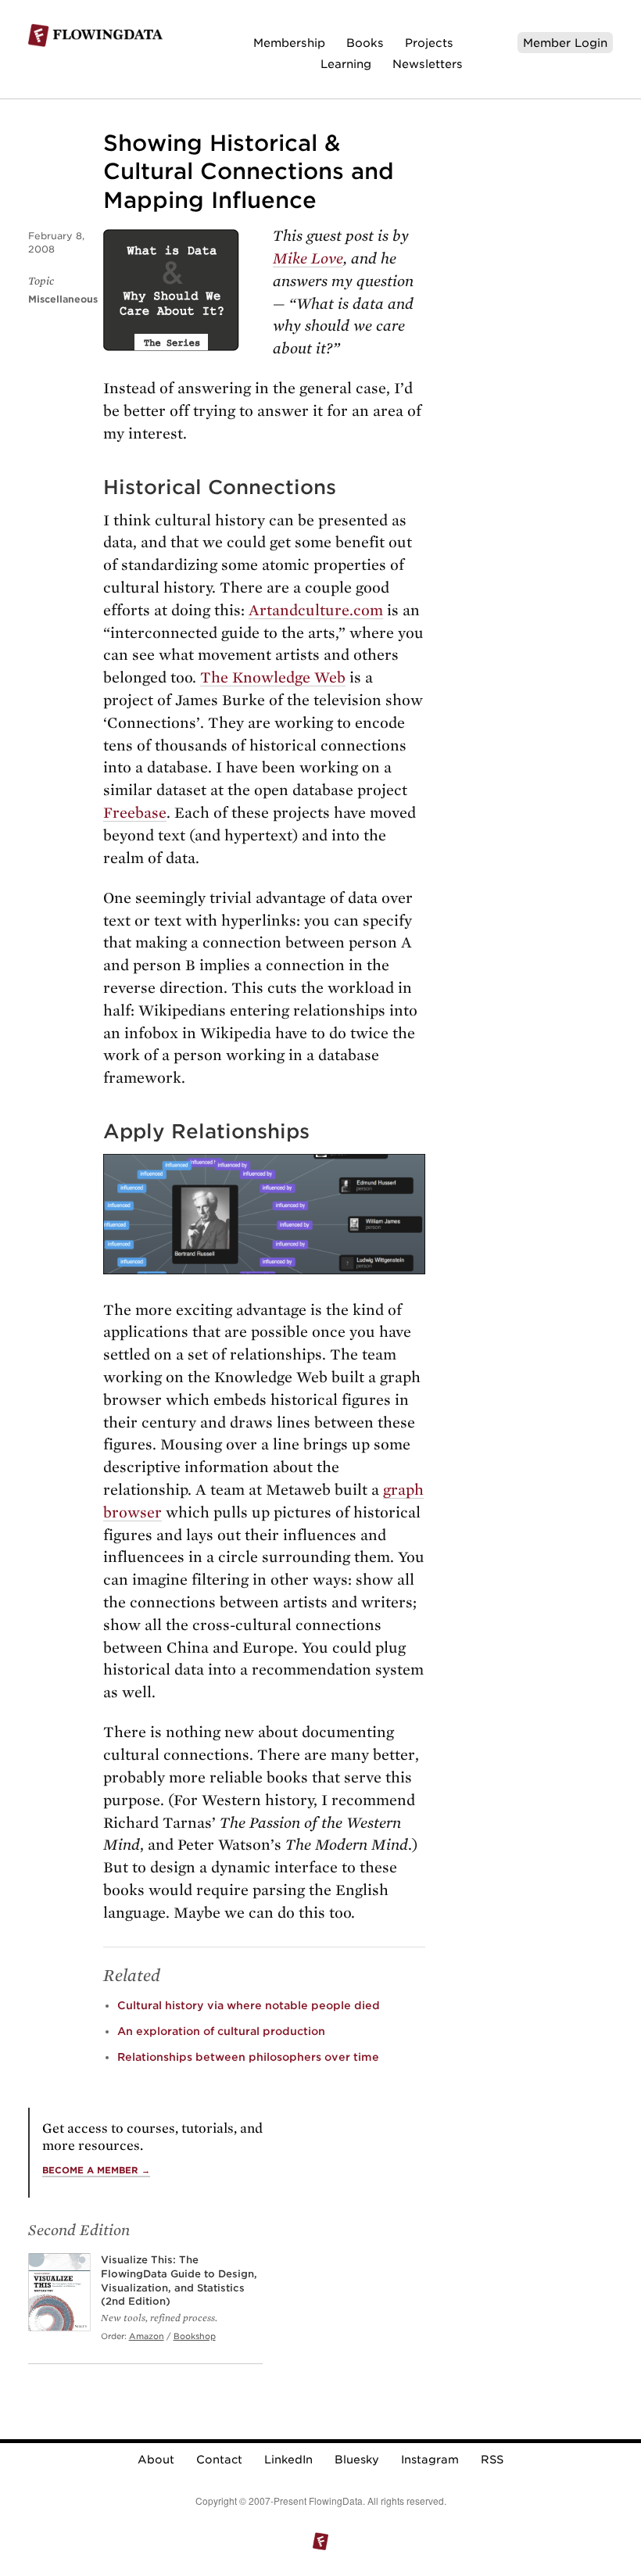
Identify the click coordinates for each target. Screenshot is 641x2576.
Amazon (147, 2336)
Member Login (565, 43)
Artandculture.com (316, 610)
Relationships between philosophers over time (248, 2057)
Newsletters (428, 64)
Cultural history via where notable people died (249, 2005)
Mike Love (308, 258)
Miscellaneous (63, 299)
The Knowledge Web (273, 677)
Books (365, 43)
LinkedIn (288, 2460)
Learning (346, 64)
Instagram (430, 2460)
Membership (289, 43)
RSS (492, 2460)
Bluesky (357, 2460)
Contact (219, 2460)
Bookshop (195, 2336)
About (156, 2460)
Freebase (135, 813)
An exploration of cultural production (221, 2031)
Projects (429, 43)
